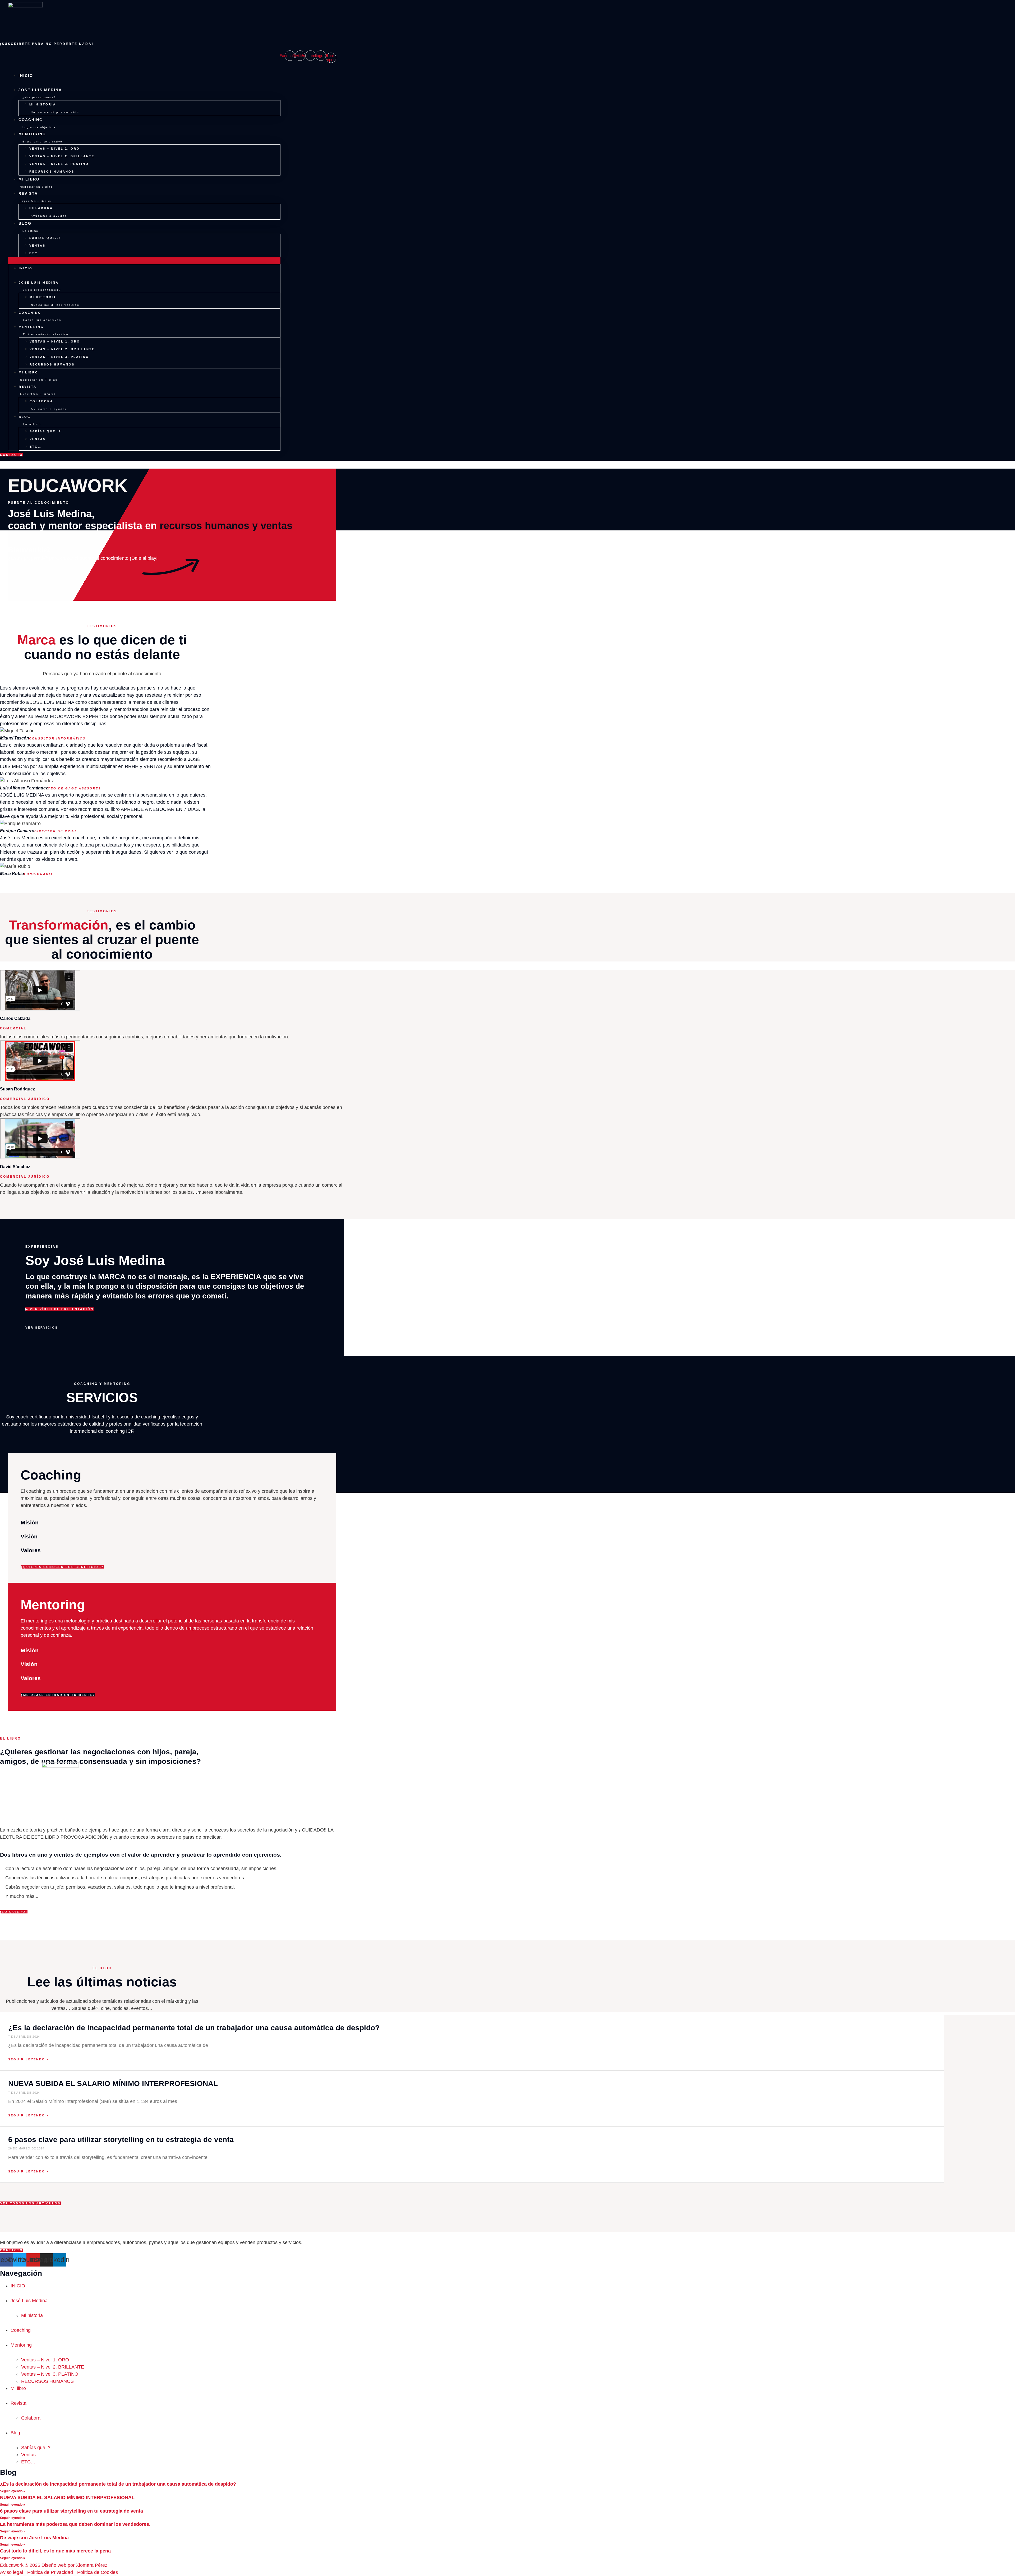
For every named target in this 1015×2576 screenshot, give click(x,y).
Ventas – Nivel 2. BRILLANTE (62, 156)
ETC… (35, 253)
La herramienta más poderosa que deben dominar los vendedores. (75, 2524)
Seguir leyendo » (29, 2059)
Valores (31, 1550)
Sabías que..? (45, 238)
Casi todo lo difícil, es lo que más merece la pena (55, 2551)
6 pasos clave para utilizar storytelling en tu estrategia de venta (121, 2140)
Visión (29, 1536)
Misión (30, 1522)
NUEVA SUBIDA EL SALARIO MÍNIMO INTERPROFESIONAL (113, 2084)
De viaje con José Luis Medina (34, 2538)
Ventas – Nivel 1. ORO (55, 149)
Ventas (37, 246)
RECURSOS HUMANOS (52, 172)
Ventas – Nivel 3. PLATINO (59, 164)
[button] (144, 261)
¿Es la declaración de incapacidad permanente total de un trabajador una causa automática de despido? (194, 2028)
